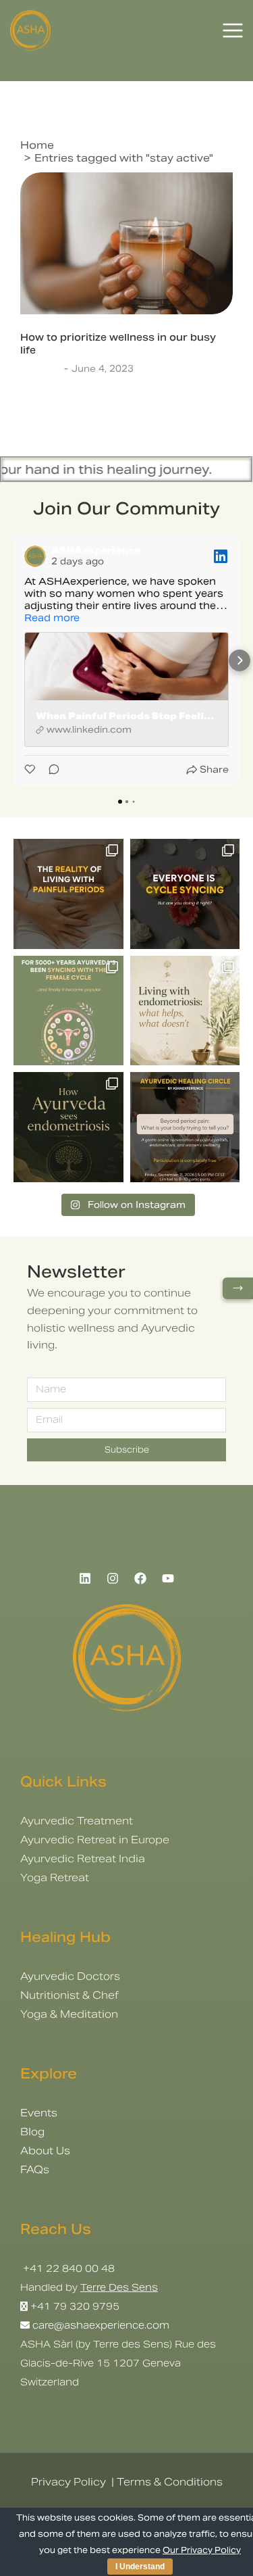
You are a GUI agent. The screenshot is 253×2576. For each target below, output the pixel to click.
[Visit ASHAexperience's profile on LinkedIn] (35, 556)
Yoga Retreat (55, 1877)
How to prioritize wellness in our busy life (118, 343)
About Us (45, 2150)
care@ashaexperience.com (100, 2325)
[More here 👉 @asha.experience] (68, 1127)
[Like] (31, 770)
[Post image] (126, 243)
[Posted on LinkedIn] (221, 556)
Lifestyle (40, 369)
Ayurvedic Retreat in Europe (95, 1840)
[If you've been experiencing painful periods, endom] (68, 894)
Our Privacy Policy (202, 2550)
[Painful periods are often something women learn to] (185, 1127)
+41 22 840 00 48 (67, 2268)
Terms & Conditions (170, 2482)
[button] (13, 660)
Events (39, 2113)
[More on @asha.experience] (185, 894)
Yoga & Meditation (69, 2014)
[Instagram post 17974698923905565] (185, 1011)
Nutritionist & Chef (69, 1995)
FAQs (35, 2169)
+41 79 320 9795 (75, 2306)
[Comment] (50, 770)
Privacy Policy (68, 2482)
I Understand (140, 2567)
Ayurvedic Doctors (70, 1976)
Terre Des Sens (119, 2287)
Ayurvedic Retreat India (83, 1858)
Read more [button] (52, 618)
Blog (32, 2132)
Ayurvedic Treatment (77, 1821)
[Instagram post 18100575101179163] (68, 1011)
